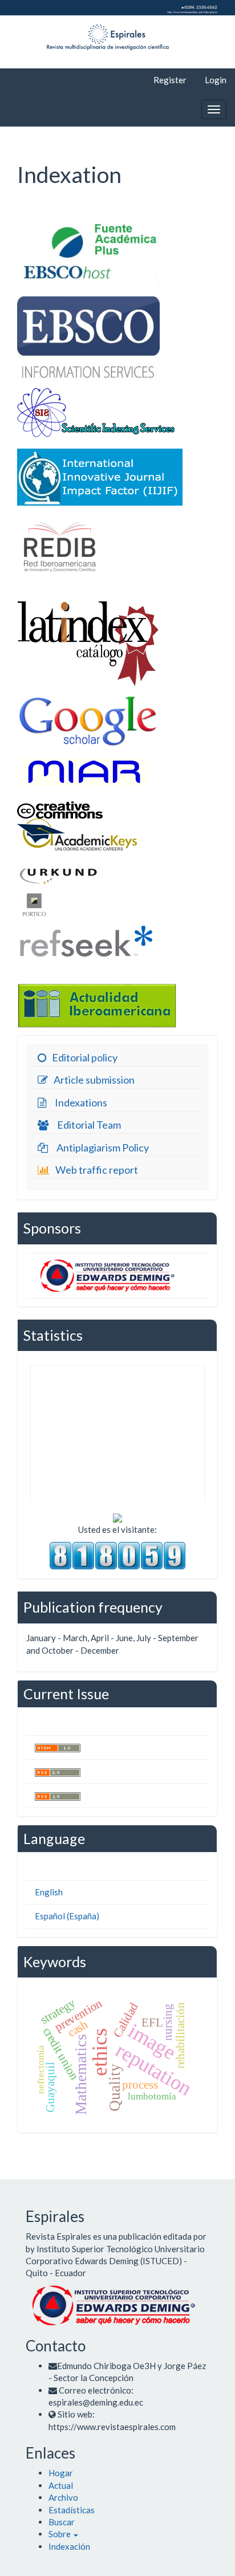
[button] (63, 2534)
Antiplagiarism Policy (103, 1147)
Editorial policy (85, 1057)
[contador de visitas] (117, 1554)
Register (170, 80)
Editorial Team (89, 1125)
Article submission (94, 1080)
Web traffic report (97, 1170)
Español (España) (67, 1916)
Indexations (81, 1102)
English (49, 1892)
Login (216, 80)
